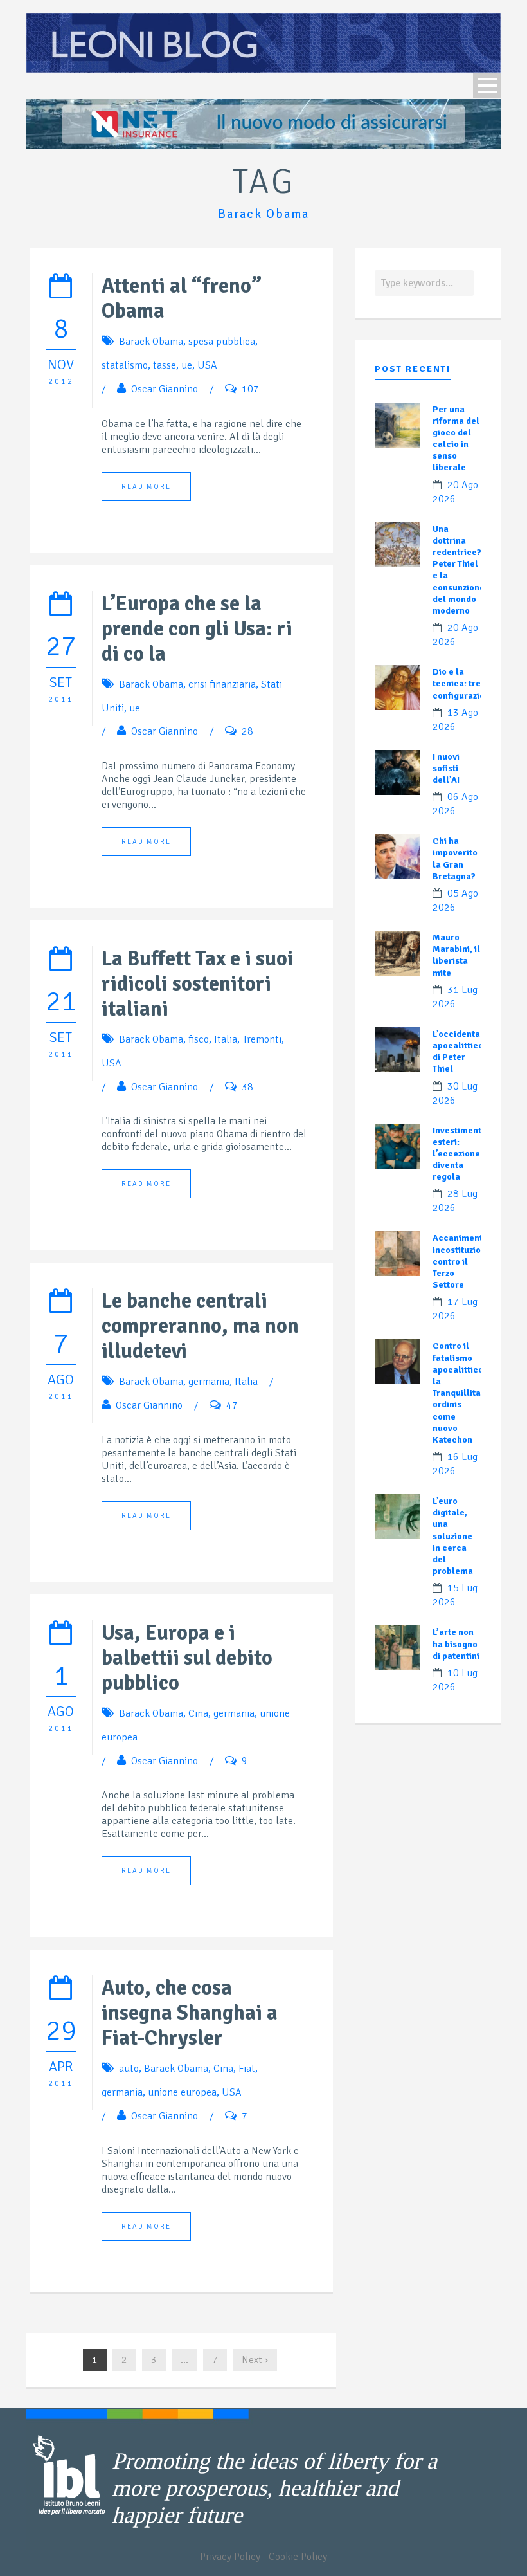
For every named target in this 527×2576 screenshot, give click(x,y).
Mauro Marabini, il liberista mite (456, 955)
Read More (146, 487)
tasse (165, 365)
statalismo (125, 365)
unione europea (182, 2092)
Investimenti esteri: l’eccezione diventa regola (458, 1154)
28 (247, 731)
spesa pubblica (222, 342)
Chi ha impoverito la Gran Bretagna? (455, 859)
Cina (198, 1713)
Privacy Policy (230, 2557)
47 (232, 1405)
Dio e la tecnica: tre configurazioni (462, 683)
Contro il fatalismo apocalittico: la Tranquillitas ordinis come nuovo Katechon (459, 1393)
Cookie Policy (298, 2557)
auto (129, 2069)
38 (247, 1087)
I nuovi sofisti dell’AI (446, 768)
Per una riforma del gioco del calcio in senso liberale (456, 439)
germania (209, 1382)
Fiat (247, 2069)
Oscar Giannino (165, 389)
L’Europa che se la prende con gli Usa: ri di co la (197, 629)
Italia (226, 1039)
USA (207, 365)
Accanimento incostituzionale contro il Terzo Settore (466, 1261)
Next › (255, 2360)
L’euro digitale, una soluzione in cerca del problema (453, 1536)
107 (250, 389)
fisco (199, 1039)
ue (187, 365)
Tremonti (262, 1039)
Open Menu (487, 85)
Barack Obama (151, 342)
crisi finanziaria (222, 684)
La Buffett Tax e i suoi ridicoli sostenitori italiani (198, 984)
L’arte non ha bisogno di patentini (456, 1644)
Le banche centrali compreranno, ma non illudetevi (200, 1326)
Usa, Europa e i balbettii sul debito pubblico (187, 1658)
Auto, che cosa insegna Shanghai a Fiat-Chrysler (190, 2013)
